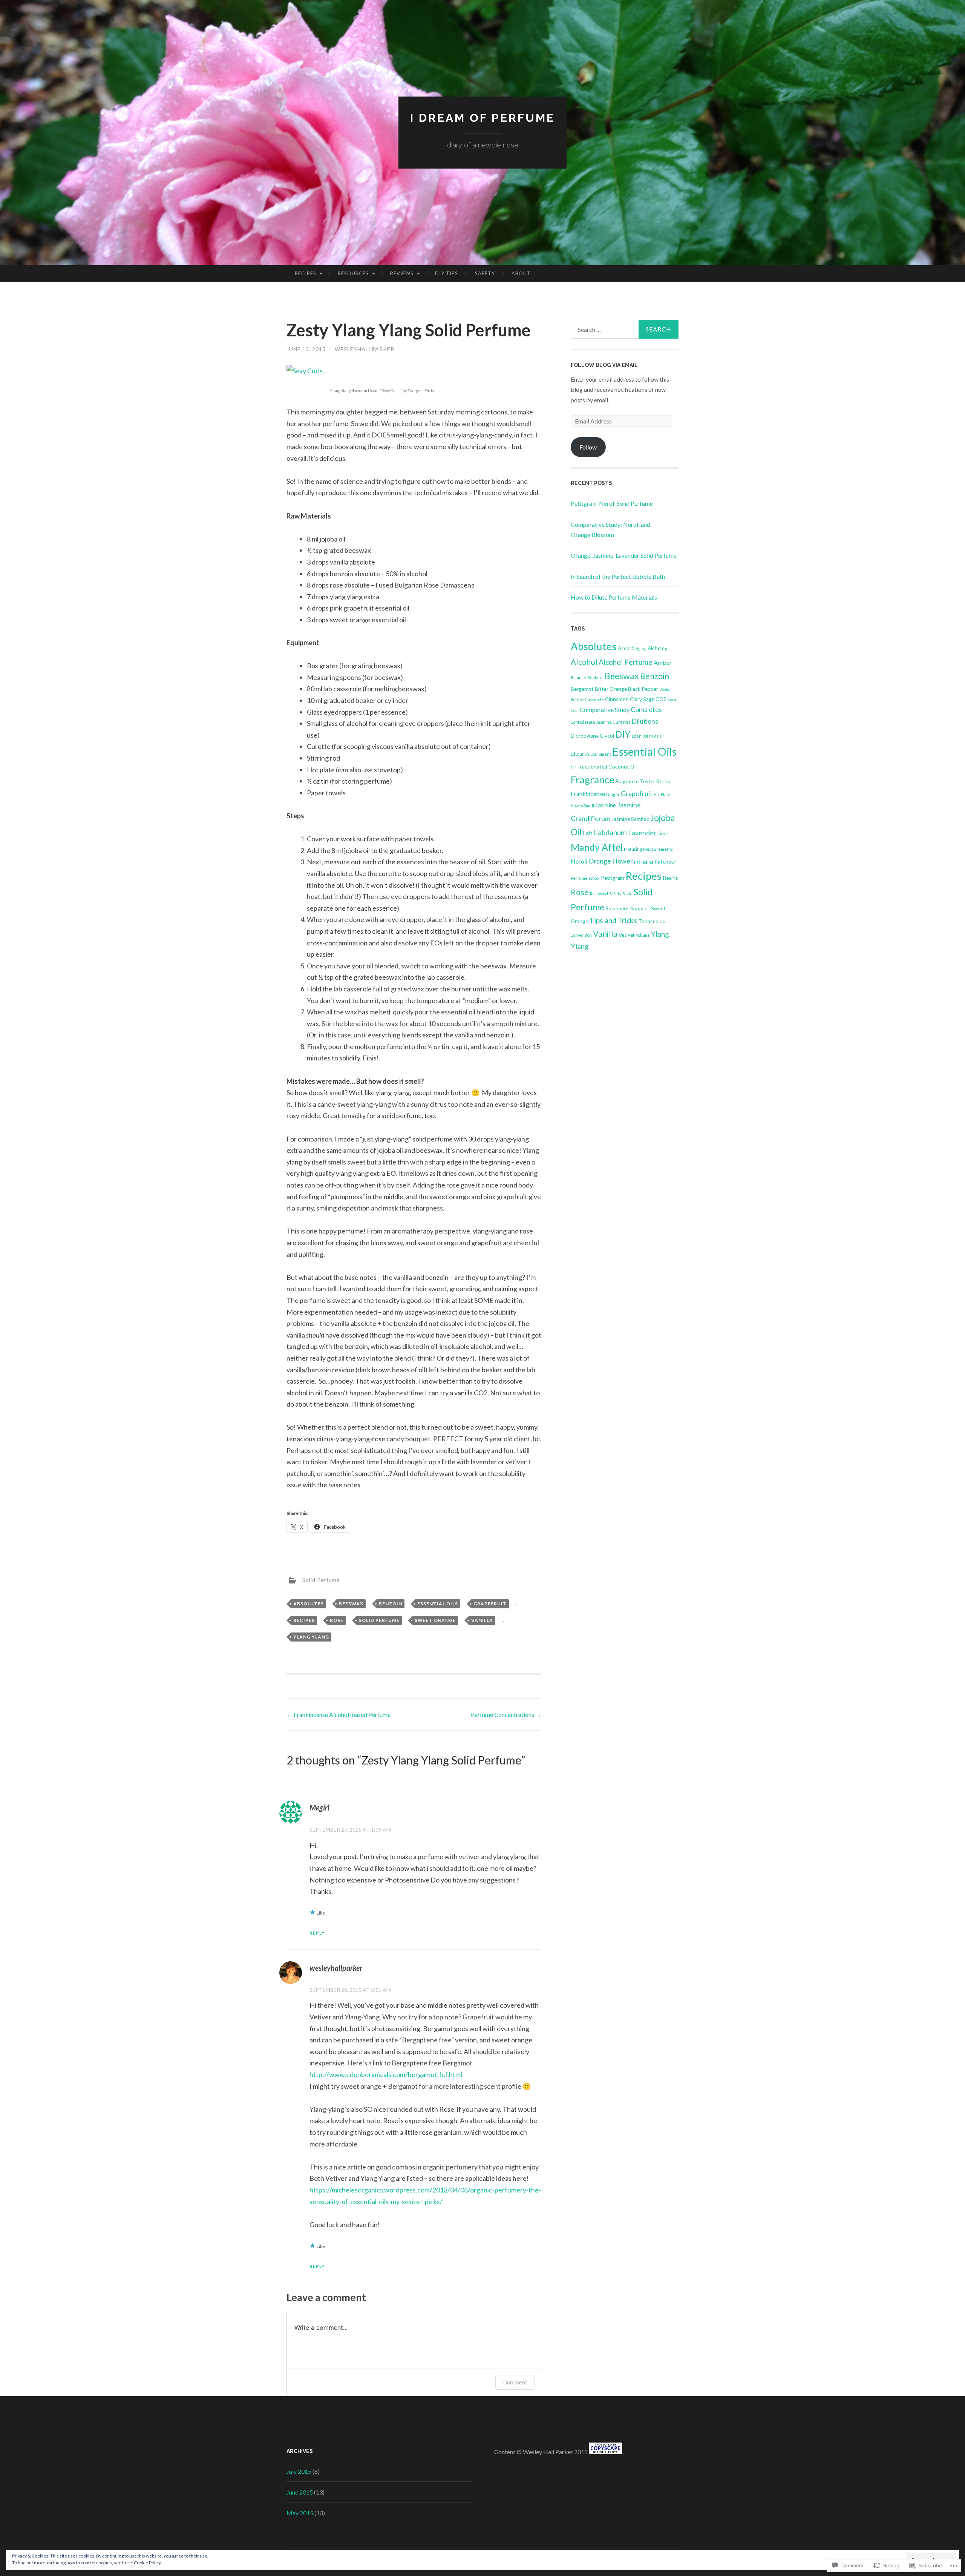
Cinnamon (617, 699)
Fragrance (593, 779)
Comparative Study (605, 710)
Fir (574, 766)
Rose (337, 1620)
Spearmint (617, 908)
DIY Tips (447, 273)
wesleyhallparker (365, 349)
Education (580, 754)
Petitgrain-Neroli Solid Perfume (612, 503)
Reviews (402, 273)
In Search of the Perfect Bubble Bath (618, 576)
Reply (317, 1933)
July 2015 (299, 2471)
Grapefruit (490, 1604)
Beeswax (351, 1604)
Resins (670, 878)
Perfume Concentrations (506, 1715)
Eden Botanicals (647, 736)
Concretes (646, 709)
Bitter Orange (611, 689)
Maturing (633, 849)
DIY (623, 734)
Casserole (594, 699)
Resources (353, 273)
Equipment (601, 754)
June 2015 (300, 2492)
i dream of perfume (482, 118)
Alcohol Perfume (626, 662)
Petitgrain (613, 878)
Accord (626, 648)
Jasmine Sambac (630, 819)
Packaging (644, 862)
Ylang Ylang (311, 1637)
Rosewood (599, 894)
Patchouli (666, 861)
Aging (641, 648)
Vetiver (627, 935)
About (521, 273)
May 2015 (300, 2513)
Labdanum (610, 832)
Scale (627, 894)
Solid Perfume (321, 1580)
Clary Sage (642, 699)
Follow (588, 447)
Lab (588, 833)
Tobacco (648, 921)
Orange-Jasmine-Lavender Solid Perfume (624, 555)
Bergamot (582, 689)
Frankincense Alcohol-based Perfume (339, 1715)
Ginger (613, 794)
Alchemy (657, 648)
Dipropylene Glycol (592, 736)
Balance (578, 677)
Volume (643, 935)
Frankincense (588, 794)
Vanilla (482, 1620)
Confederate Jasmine (591, 722)
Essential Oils (438, 1604)
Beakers (595, 677)
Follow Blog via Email (604, 365)
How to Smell (582, 806)
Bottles (577, 699)
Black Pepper (643, 689)
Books (665, 689)
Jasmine (606, 805)
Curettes (622, 722)
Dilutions (645, 721)
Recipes (306, 273)
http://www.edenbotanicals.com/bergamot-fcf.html (386, 2074)
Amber (663, 662)
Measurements (658, 849)
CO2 (661, 699)
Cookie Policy (147, 2563)
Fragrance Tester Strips (643, 781)
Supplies (640, 908)
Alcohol (584, 662)
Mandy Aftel (597, 847)
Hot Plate (662, 794)
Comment (515, 2382)
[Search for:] (625, 329)
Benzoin (391, 1604)
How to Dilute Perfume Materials (614, 597)
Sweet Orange (435, 1620)
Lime (663, 833)
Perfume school (585, 878)
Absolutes (309, 1604)
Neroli (579, 861)
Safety (485, 273)
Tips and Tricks (613, 920)
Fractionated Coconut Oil (607, 766)
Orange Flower (611, 861)
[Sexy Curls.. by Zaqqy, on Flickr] (306, 371)
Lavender (642, 833)
